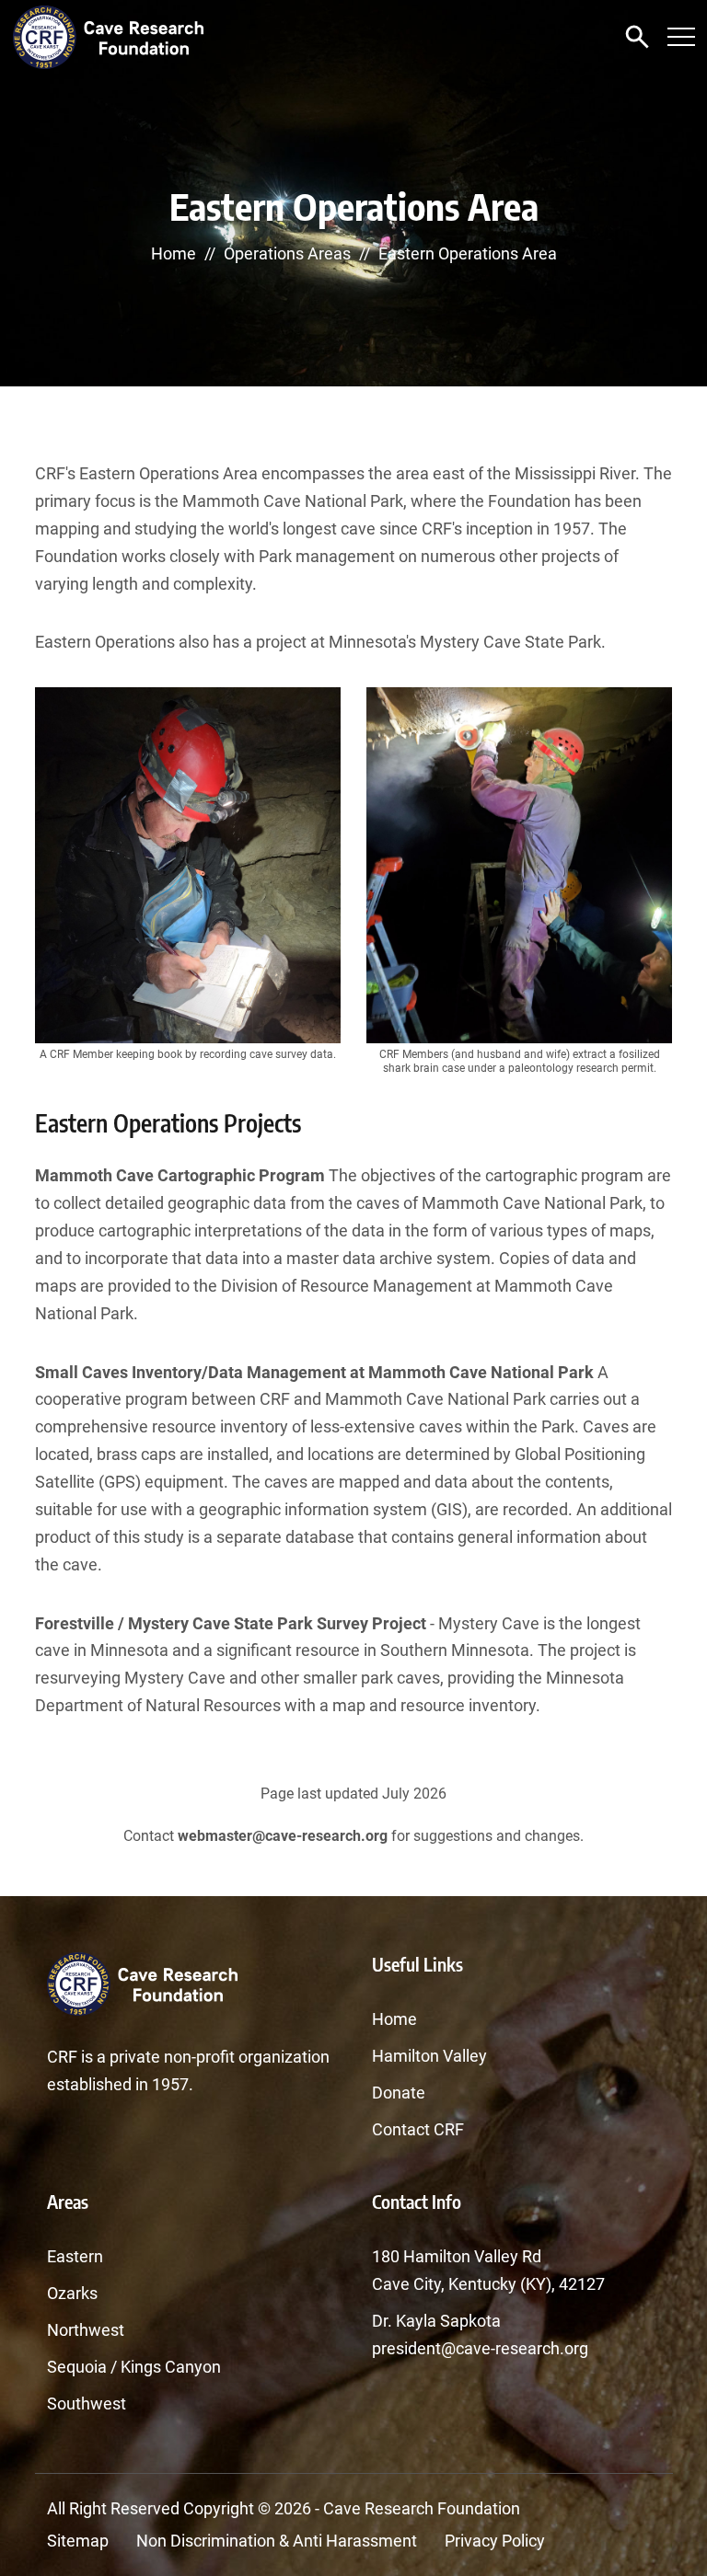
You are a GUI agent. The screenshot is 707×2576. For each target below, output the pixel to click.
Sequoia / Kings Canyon (134, 2367)
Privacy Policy (495, 2541)
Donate (399, 2093)
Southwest (87, 2403)
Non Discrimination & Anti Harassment (277, 2541)
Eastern (75, 2256)
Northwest (86, 2330)
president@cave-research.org (480, 2348)
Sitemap (78, 2541)
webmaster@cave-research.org (283, 1836)
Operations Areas (287, 253)
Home (174, 253)
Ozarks (72, 2293)
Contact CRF (418, 2129)
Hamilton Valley (429, 2056)
